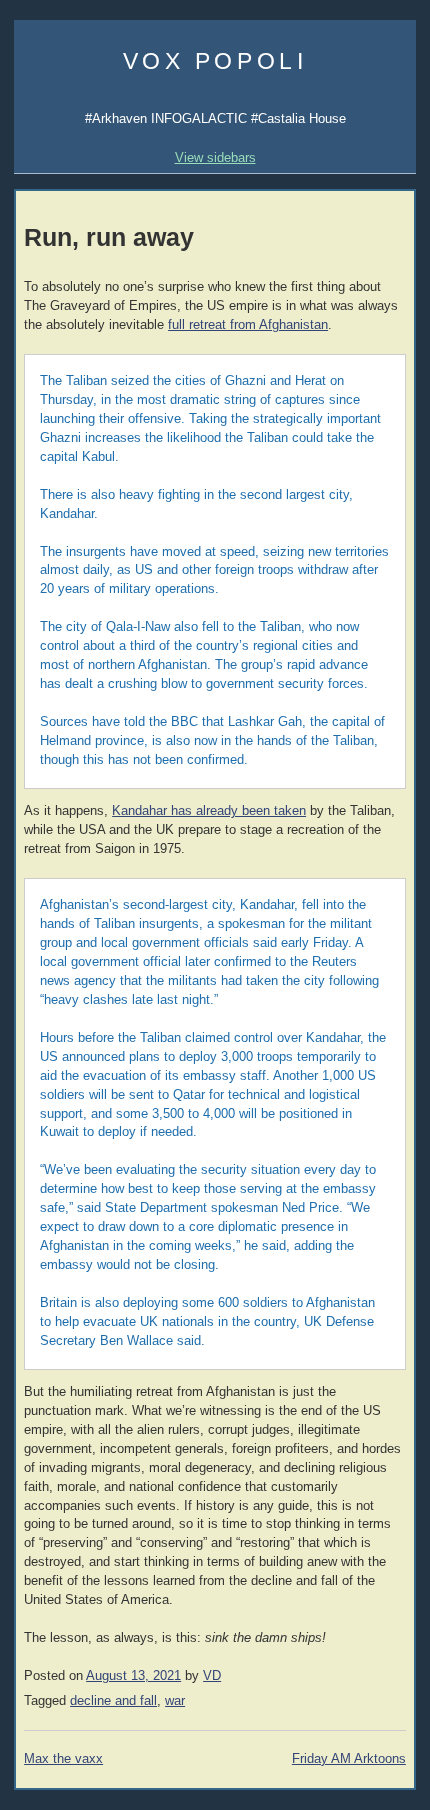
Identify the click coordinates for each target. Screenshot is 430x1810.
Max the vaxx (63, 1759)
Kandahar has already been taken (209, 811)
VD (212, 1676)
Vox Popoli (215, 61)
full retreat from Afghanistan (248, 325)
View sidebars (215, 157)
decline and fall (113, 1701)
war (175, 1701)
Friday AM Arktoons (349, 1759)
